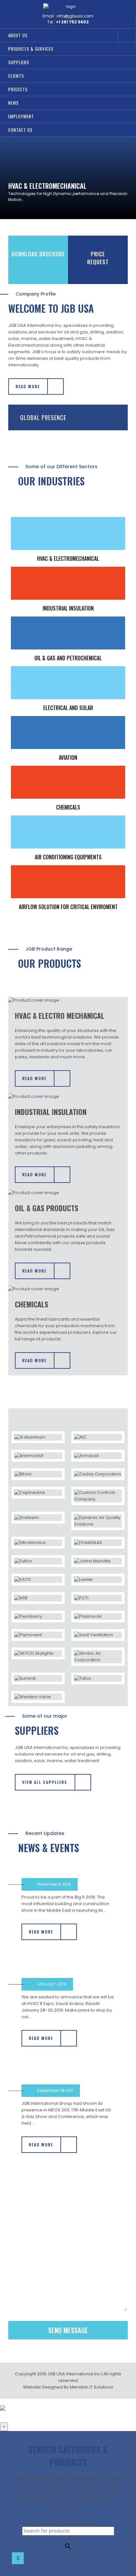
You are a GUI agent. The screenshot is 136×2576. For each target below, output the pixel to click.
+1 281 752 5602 (72, 22)
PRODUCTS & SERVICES (31, 49)
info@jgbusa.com (75, 16)
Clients (16, 76)
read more (28, 386)
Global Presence (43, 417)
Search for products (68, 2523)
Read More (34, 1078)
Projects (18, 89)
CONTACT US (20, 130)
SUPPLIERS (19, 62)
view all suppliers (45, 1782)
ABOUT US (18, 35)
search (109, 37)
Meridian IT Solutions (91, 2387)
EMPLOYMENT (21, 116)
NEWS (14, 103)
